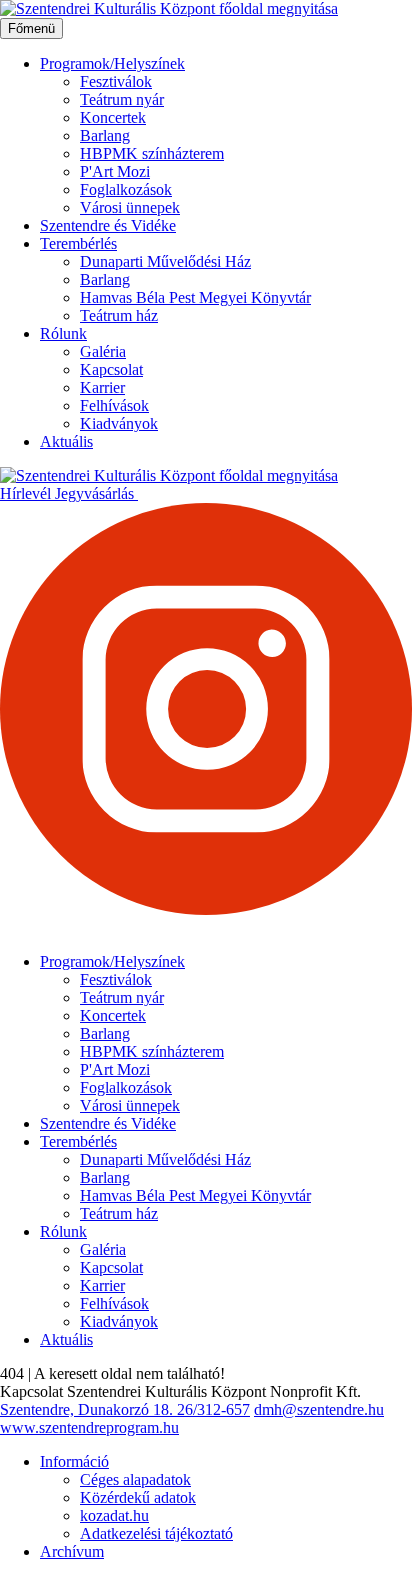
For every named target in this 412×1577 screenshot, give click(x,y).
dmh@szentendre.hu (319, 1409)
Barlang (105, 135)
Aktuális (66, 441)
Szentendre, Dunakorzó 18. (88, 1409)
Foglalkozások (126, 189)
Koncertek (113, 117)
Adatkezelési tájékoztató (156, 1533)
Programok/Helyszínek (112, 63)
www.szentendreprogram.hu (89, 1427)
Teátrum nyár (122, 99)
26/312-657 (213, 1409)
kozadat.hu (114, 1515)
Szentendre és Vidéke (108, 225)
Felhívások (114, 405)
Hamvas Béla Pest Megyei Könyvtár (195, 297)
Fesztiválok (116, 81)
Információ (74, 1461)
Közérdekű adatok (138, 1497)
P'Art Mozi (115, 171)
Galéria (103, 351)
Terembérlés (78, 243)
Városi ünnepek (130, 207)
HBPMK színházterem (152, 153)
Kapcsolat (111, 369)
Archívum (72, 1551)
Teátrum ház (119, 315)
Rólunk (63, 333)
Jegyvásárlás (96, 493)
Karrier (102, 387)
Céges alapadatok (135, 1479)
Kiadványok (119, 423)
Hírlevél (27, 493)
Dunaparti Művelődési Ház (165, 261)
